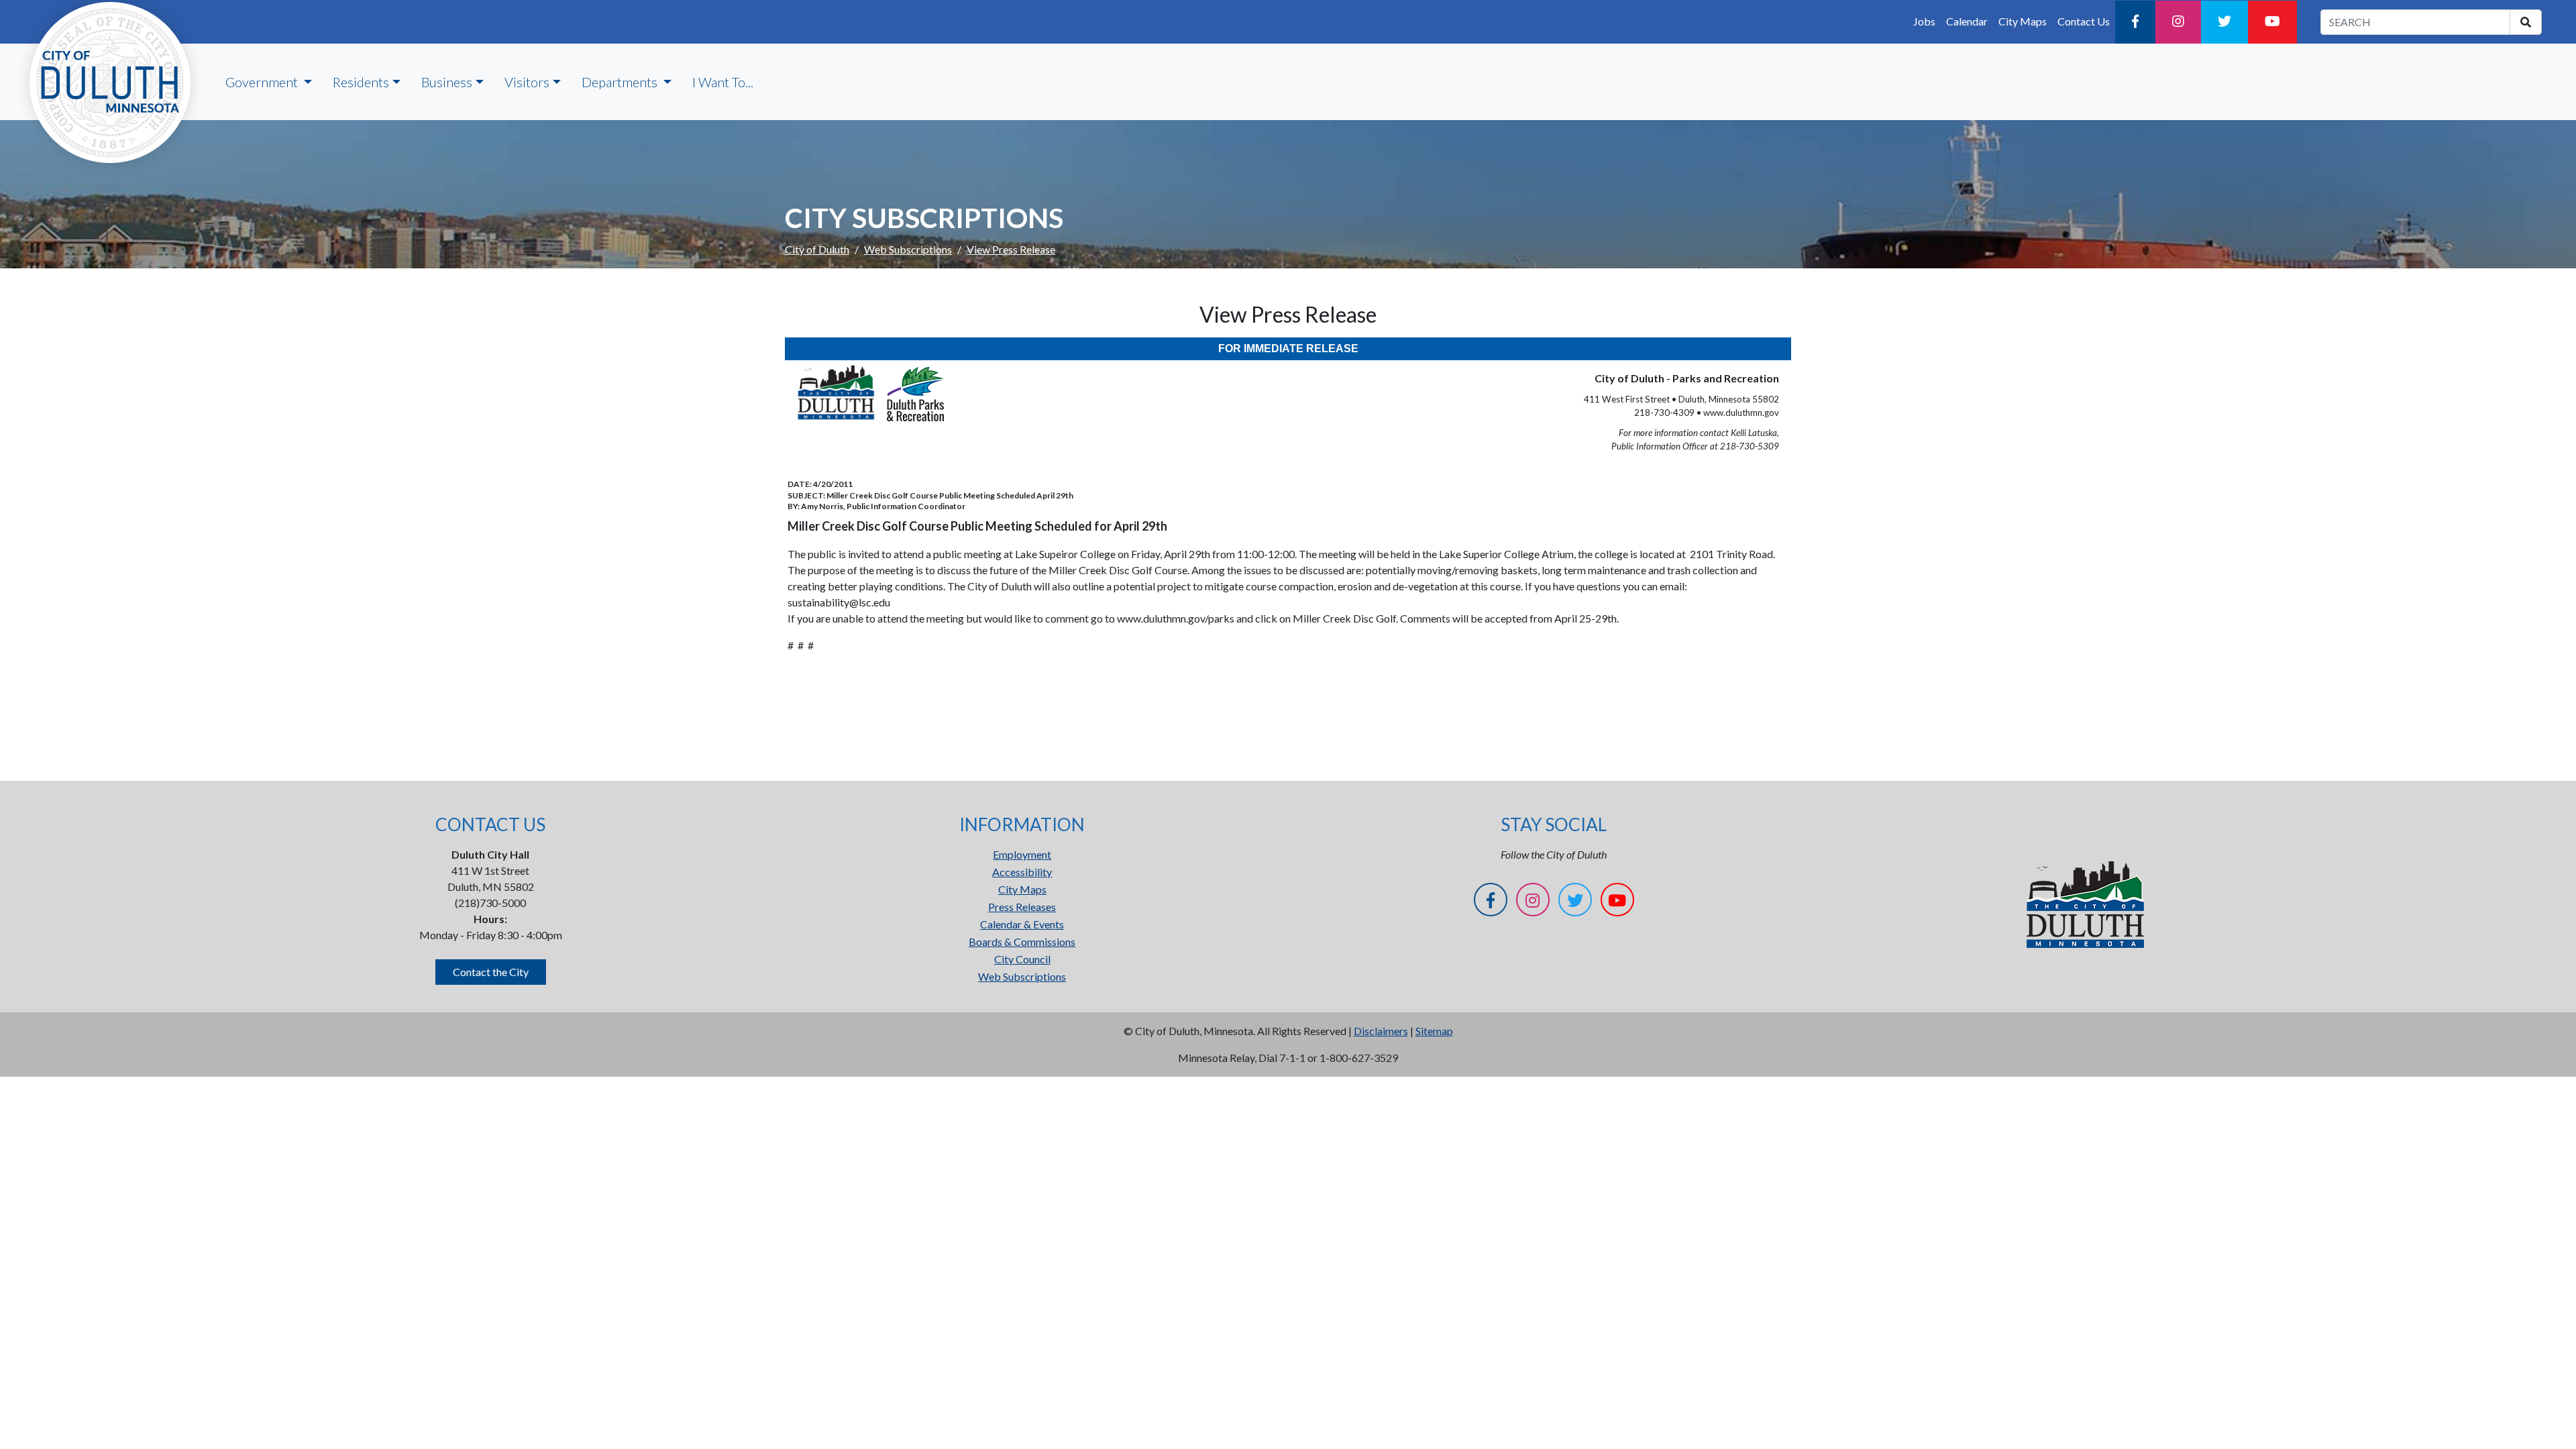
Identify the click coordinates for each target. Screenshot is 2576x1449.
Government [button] (263, 82)
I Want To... (723, 82)
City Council (1022, 959)
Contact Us (2084, 21)
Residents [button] (361, 82)
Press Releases (1022, 907)
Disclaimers (1381, 1031)
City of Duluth (817, 249)
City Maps (2023, 21)
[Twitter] (2224, 22)
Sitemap (1434, 1031)
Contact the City (491, 972)
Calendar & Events (1022, 924)
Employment (1022, 854)
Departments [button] (621, 82)
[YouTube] (2272, 22)
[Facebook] (2135, 22)
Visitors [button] (527, 82)
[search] (2526, 22)
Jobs (1924, 21)
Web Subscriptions (908, 249)
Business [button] (447, 82)
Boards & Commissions (1022, 942)
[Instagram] (2178, 22)
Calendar (1967, 21)
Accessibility (1022, 872)
